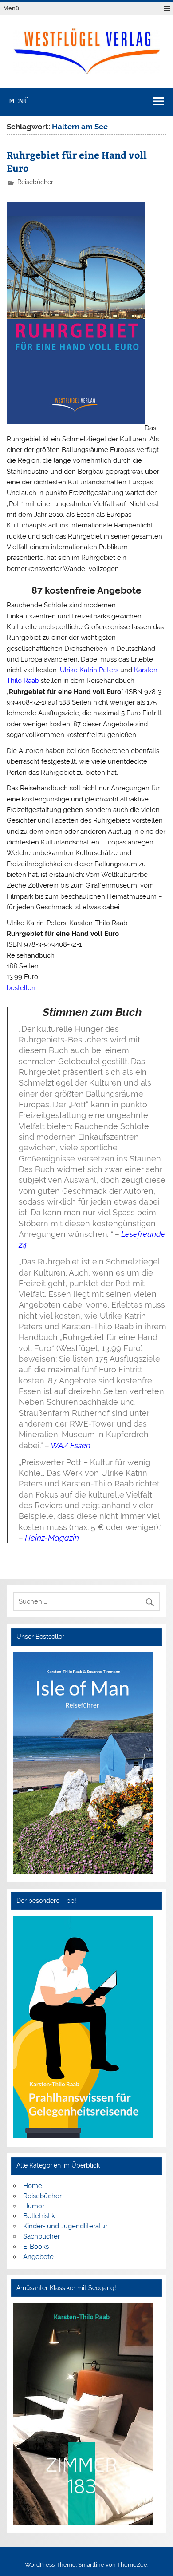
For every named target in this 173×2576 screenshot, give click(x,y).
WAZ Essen (71, 1445)
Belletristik (39, 2216)
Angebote (38, 2257)
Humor (34, 2206)
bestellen (21, 988)
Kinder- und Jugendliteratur (65, 2226)
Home (33, 2186)
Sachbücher (41, 2236)
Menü (11, 8)
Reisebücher (35, 182)
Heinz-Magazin (52, 1538)
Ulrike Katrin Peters (89, 670)
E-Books (36, 2247)
